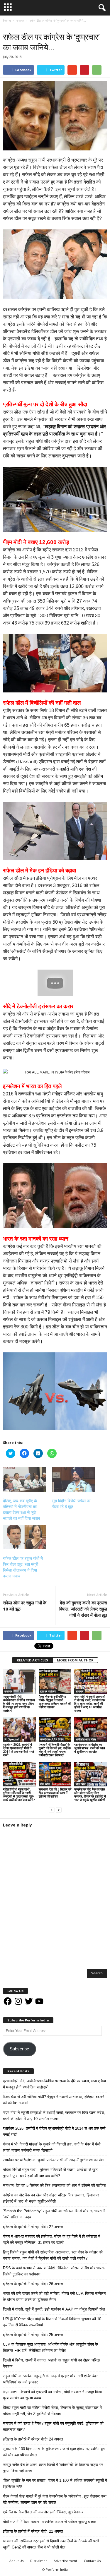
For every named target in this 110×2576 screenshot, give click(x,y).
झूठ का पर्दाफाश (48, 1691)
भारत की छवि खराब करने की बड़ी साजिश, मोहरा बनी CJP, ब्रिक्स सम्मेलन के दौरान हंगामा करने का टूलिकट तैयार (54, 2297)
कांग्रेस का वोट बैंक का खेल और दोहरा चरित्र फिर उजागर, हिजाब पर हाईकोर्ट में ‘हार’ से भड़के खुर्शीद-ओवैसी (90, 1794)
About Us (16, 2561)
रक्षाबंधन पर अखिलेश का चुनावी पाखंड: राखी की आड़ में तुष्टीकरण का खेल (90, 1748)
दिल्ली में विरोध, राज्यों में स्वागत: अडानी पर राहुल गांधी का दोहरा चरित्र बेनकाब (52, 2363)
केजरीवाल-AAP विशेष (52, 1739)
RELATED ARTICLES (32, 1660)
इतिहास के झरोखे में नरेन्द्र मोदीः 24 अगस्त (33, 2439)
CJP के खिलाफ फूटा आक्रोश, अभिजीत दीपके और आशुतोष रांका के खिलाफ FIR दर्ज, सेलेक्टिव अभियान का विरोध (50, 2347)
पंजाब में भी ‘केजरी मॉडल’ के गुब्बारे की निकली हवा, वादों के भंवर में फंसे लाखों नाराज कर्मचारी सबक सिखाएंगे (55, 1750)
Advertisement (65, 2561)
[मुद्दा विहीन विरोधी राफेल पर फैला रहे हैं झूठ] (74, 1479)
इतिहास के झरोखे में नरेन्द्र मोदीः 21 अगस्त (33, 2531)
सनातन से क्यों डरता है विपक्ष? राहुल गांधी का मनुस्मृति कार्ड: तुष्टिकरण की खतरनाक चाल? (53, 2426)
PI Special (12, 1739)
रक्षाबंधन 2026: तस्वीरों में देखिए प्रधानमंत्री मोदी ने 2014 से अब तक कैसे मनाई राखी (19, 1750)
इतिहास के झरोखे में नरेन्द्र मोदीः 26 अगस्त (33, 2284)
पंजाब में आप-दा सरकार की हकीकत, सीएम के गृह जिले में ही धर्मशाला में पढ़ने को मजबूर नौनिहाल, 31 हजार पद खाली (52, 2239)
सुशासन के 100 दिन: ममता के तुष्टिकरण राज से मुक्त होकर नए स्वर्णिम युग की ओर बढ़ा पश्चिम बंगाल (54, 2452)
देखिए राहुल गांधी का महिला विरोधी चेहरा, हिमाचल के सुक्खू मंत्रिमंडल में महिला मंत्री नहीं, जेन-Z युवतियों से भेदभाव (52, 2411)
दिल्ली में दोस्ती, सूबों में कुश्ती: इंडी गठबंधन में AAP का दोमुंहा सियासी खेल (54, 2309)
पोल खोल (45, 1784)
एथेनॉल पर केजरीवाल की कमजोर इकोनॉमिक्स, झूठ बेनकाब (43, 2512)
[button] (101, 8)
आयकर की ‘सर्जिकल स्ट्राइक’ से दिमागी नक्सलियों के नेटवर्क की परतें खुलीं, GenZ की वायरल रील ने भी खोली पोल (51, 2544)
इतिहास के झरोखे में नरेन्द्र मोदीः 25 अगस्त (33, 2335)
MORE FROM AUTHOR (75, 1660)
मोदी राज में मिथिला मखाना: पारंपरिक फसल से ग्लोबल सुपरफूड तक (49, 2522)
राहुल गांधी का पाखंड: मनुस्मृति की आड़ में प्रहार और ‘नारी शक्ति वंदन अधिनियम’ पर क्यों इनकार (51, 2379)
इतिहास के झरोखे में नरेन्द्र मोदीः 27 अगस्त (33, 2227)
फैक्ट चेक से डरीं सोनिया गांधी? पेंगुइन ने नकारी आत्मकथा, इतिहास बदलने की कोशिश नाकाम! (55, 1702)
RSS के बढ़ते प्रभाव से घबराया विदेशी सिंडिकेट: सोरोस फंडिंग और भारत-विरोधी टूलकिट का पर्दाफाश (54, 2271)
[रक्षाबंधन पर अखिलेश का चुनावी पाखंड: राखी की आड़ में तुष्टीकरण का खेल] (91, 1729)
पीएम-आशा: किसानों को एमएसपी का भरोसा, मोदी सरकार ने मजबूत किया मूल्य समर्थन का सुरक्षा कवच (52, 2395)
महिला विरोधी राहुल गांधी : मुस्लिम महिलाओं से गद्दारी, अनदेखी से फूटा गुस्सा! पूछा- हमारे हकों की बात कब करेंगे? (19, 1794)
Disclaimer (39, 2561)
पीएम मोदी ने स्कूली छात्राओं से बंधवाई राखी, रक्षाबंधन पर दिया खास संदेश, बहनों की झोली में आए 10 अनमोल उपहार (90, 1703)
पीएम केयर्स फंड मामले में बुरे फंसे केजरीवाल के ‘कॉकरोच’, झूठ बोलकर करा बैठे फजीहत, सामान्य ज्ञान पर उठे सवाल (55, 2499)
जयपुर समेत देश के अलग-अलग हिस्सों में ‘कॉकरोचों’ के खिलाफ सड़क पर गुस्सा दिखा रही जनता (53, 2468)
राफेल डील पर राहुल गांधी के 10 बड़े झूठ (25, 1606)
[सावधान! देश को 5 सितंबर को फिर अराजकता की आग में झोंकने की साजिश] (55, 1774)
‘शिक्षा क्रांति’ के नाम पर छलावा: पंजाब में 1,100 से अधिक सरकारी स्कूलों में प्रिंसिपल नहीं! (55, 2484)
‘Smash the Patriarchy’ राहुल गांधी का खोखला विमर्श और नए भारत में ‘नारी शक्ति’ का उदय (54, 2214)
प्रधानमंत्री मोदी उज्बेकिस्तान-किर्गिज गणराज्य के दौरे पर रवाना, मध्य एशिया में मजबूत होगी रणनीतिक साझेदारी (19, 1703)
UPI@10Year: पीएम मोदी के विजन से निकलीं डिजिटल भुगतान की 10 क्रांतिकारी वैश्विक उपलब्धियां (52, 2322)
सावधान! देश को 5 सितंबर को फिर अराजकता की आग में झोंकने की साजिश (55, 1793)
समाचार (9, 26)
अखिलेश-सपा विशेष (86, 1739)
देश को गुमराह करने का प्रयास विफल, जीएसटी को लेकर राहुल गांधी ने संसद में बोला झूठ (83, 1609)
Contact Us (92, 2561)
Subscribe (19, 2049)
